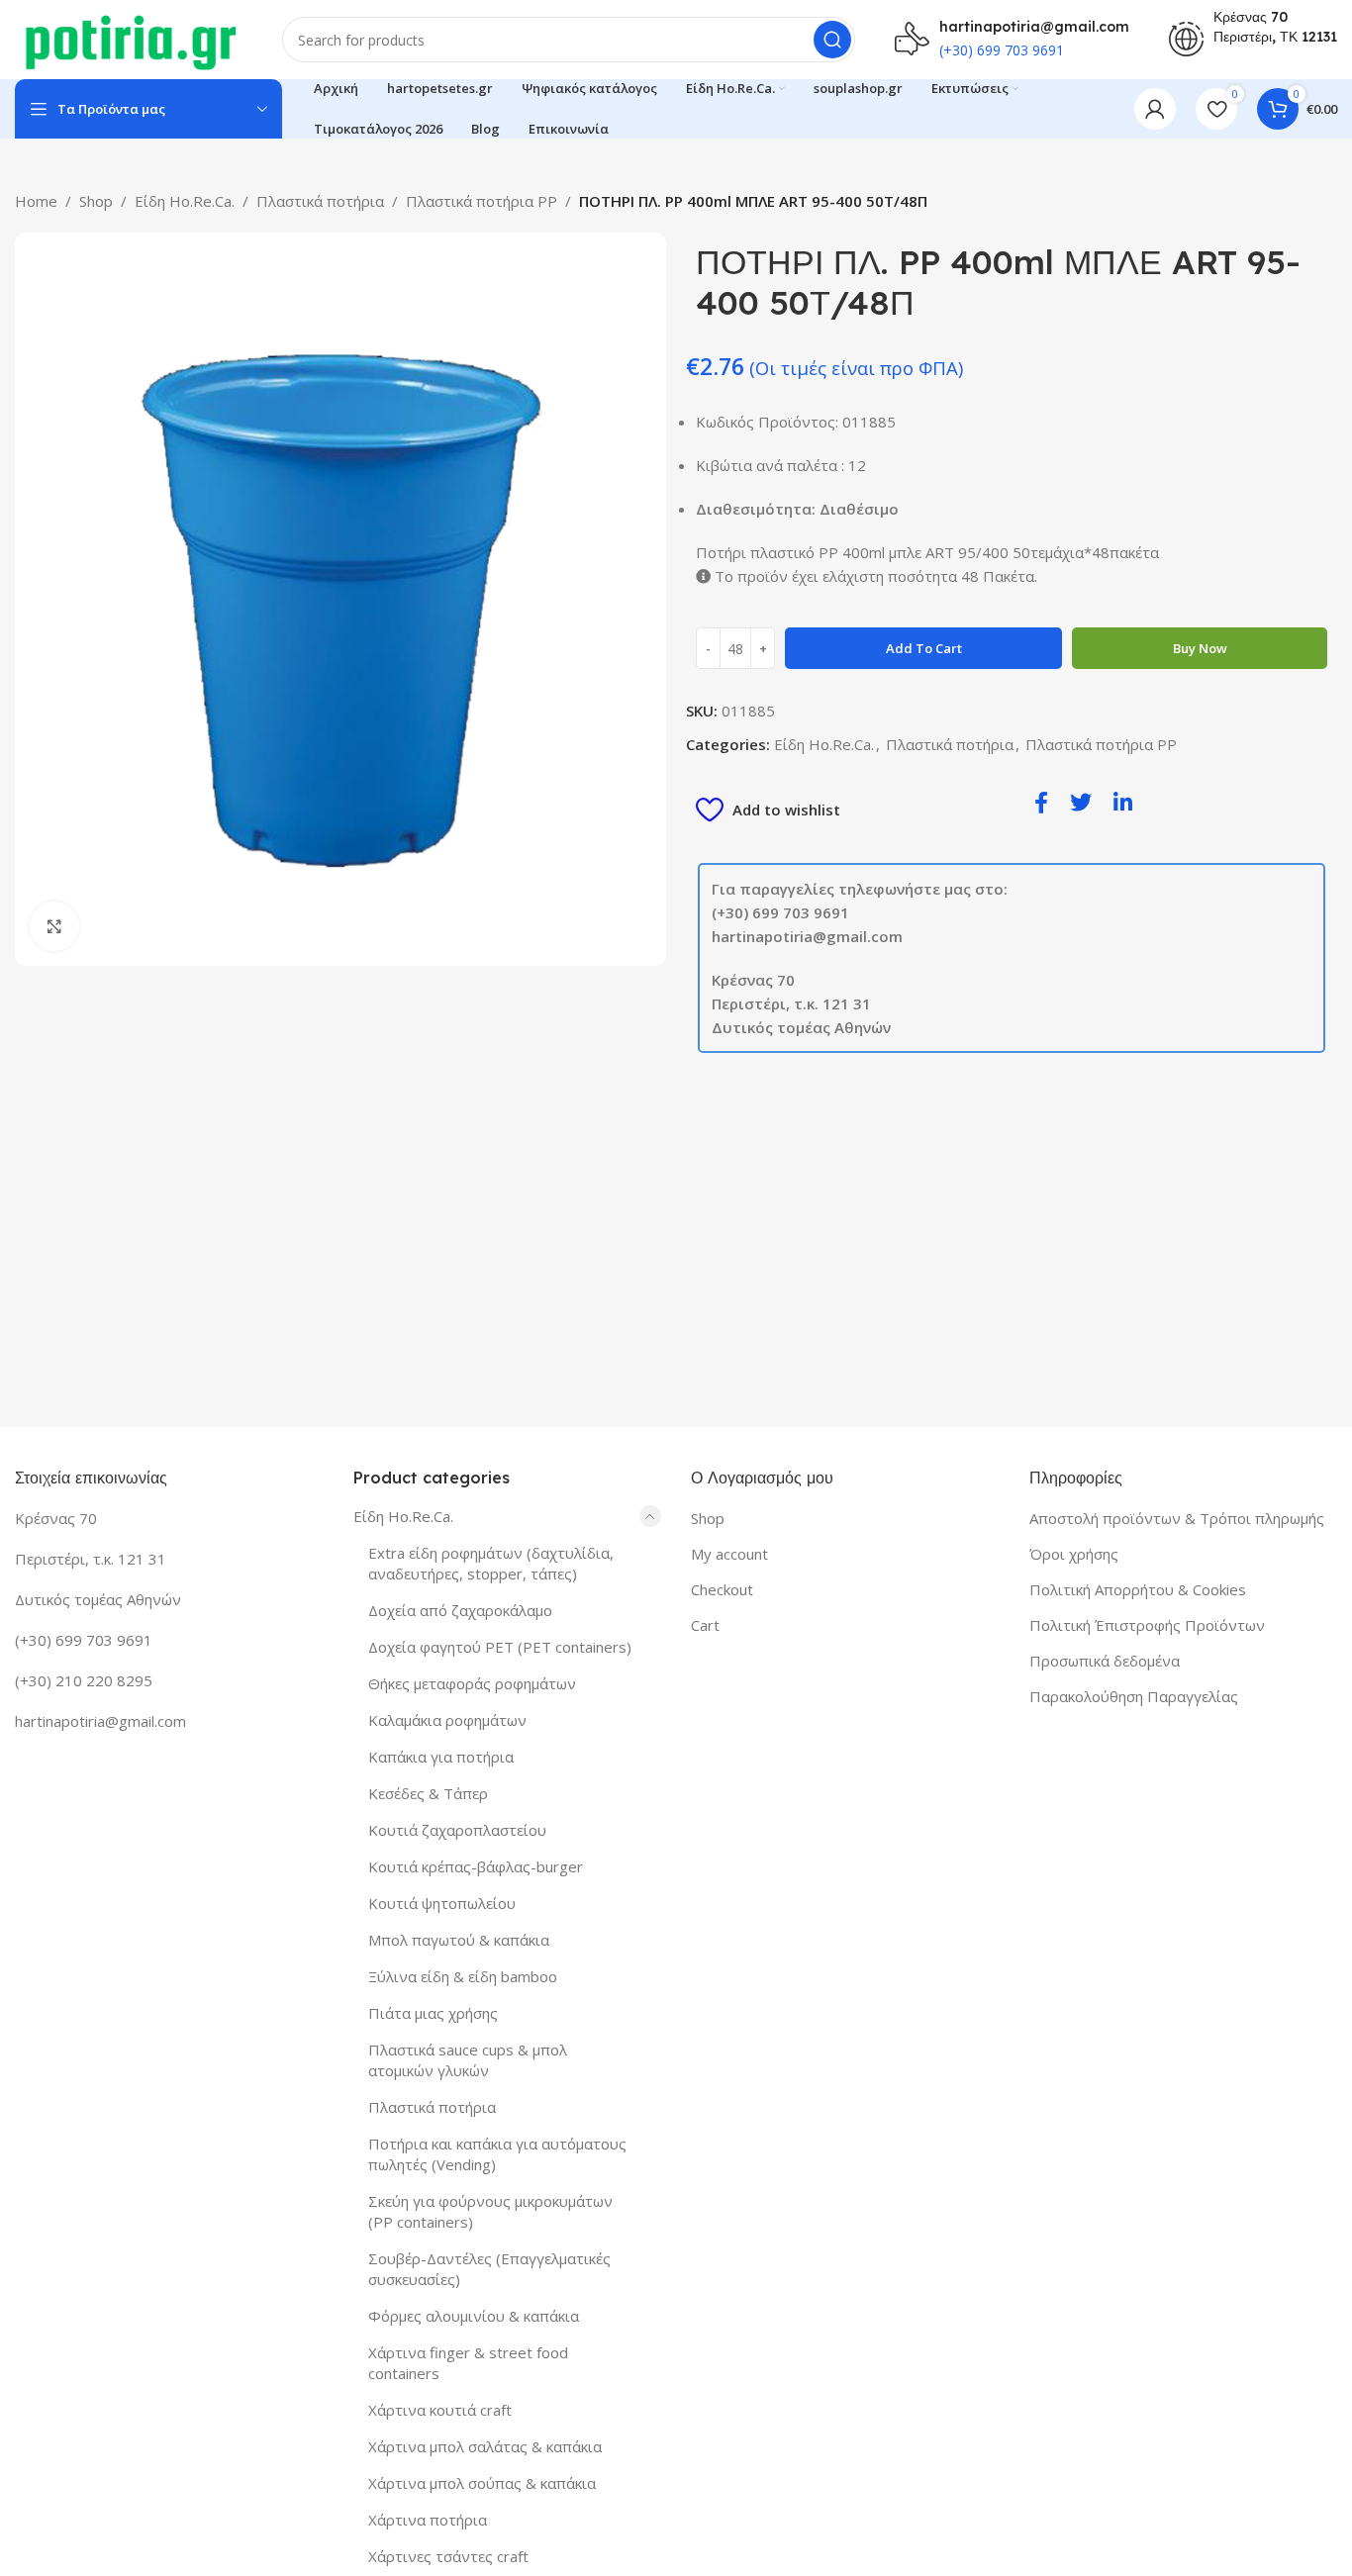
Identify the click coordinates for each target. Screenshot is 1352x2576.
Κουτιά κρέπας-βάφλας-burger (476, 1866)
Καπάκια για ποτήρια (441, 1757)
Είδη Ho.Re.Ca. (185, 201)
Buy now (1200, 648)
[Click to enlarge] (54, 926)
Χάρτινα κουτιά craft (440, 2410)
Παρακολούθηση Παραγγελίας (1134, 1696)
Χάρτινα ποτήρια (428, 2520)
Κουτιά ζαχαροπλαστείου (457, 1830)
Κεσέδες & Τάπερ (428, 1793)
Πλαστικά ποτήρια (320, 201)
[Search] (832, 40)
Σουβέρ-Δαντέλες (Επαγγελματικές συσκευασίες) (489, 2269)
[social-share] (1041, 801)
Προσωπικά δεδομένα (1105, 1661)
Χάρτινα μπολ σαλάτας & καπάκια (485, 2446)
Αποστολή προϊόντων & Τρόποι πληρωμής (1177, 1518)
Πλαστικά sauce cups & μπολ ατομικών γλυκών (468, 2060)
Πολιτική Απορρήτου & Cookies (1138, 1589)
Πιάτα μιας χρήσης (433, 2013)
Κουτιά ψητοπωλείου (442, 1903)
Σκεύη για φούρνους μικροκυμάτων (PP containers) (490, 2211)
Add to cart (924, 648)
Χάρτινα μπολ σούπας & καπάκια (482, 2483)
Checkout (722, 1589)
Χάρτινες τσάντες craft (448, 2556)
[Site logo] (129, 38)
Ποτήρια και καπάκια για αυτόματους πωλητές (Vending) (497, 2154)
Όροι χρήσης (1074, 1554)
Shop (96, 201)
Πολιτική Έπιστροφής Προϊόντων (1147, 1625)
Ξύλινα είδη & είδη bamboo (463, 1976)
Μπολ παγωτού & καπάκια (459, 1940)
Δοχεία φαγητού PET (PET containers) (500, 1647)
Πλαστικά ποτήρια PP (482, 201)
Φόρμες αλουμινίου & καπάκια (474, 2316)
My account (729, 1554)
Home (36, 201)
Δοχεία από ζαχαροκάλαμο (460, 1610)
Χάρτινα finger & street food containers (468, 2363)
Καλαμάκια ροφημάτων (447, 1720)
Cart (705, 1625)
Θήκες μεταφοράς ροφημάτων (472, 1683)
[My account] (1155, 109)
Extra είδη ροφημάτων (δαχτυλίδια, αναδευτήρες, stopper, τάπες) (491, 1563)
